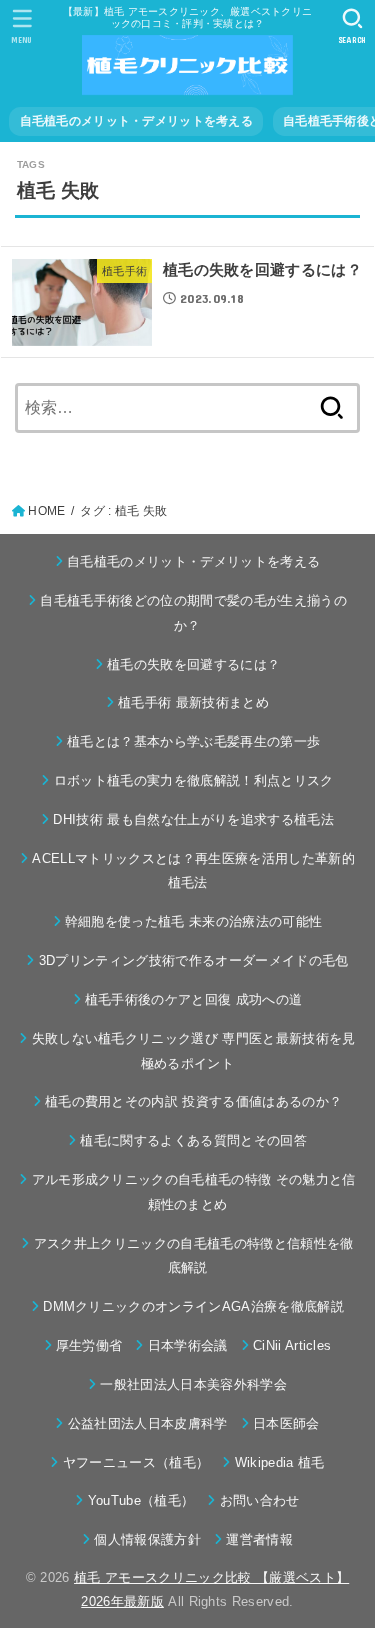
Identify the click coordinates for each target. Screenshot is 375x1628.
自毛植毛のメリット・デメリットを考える (136, 121)
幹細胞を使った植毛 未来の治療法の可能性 (194, 921)
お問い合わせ (259, 1500)
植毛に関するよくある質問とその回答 (193, 1140)
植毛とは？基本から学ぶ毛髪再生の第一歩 (193, 741)
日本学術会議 (187, 1345)
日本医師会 (286, 1423)
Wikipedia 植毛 (279, 1462)
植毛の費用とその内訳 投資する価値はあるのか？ (194, 1101)
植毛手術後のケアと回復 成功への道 (194, 999)
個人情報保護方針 (147, 1539)
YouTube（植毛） (141, 1500)
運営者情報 (259, 1539)
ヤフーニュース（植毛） (136, 1462)
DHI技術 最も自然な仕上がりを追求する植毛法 (193, 819)
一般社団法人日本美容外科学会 (193, 1384)
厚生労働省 (89, 1345)
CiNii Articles (292, 1345)
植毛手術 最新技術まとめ (193, 702)
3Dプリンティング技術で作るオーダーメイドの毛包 (193, 960)
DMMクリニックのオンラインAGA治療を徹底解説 (193, 1306)
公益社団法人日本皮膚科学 (147, 1423)
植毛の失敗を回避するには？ (193, 664)
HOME (46, 511)
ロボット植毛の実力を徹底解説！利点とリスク (193, 780)
